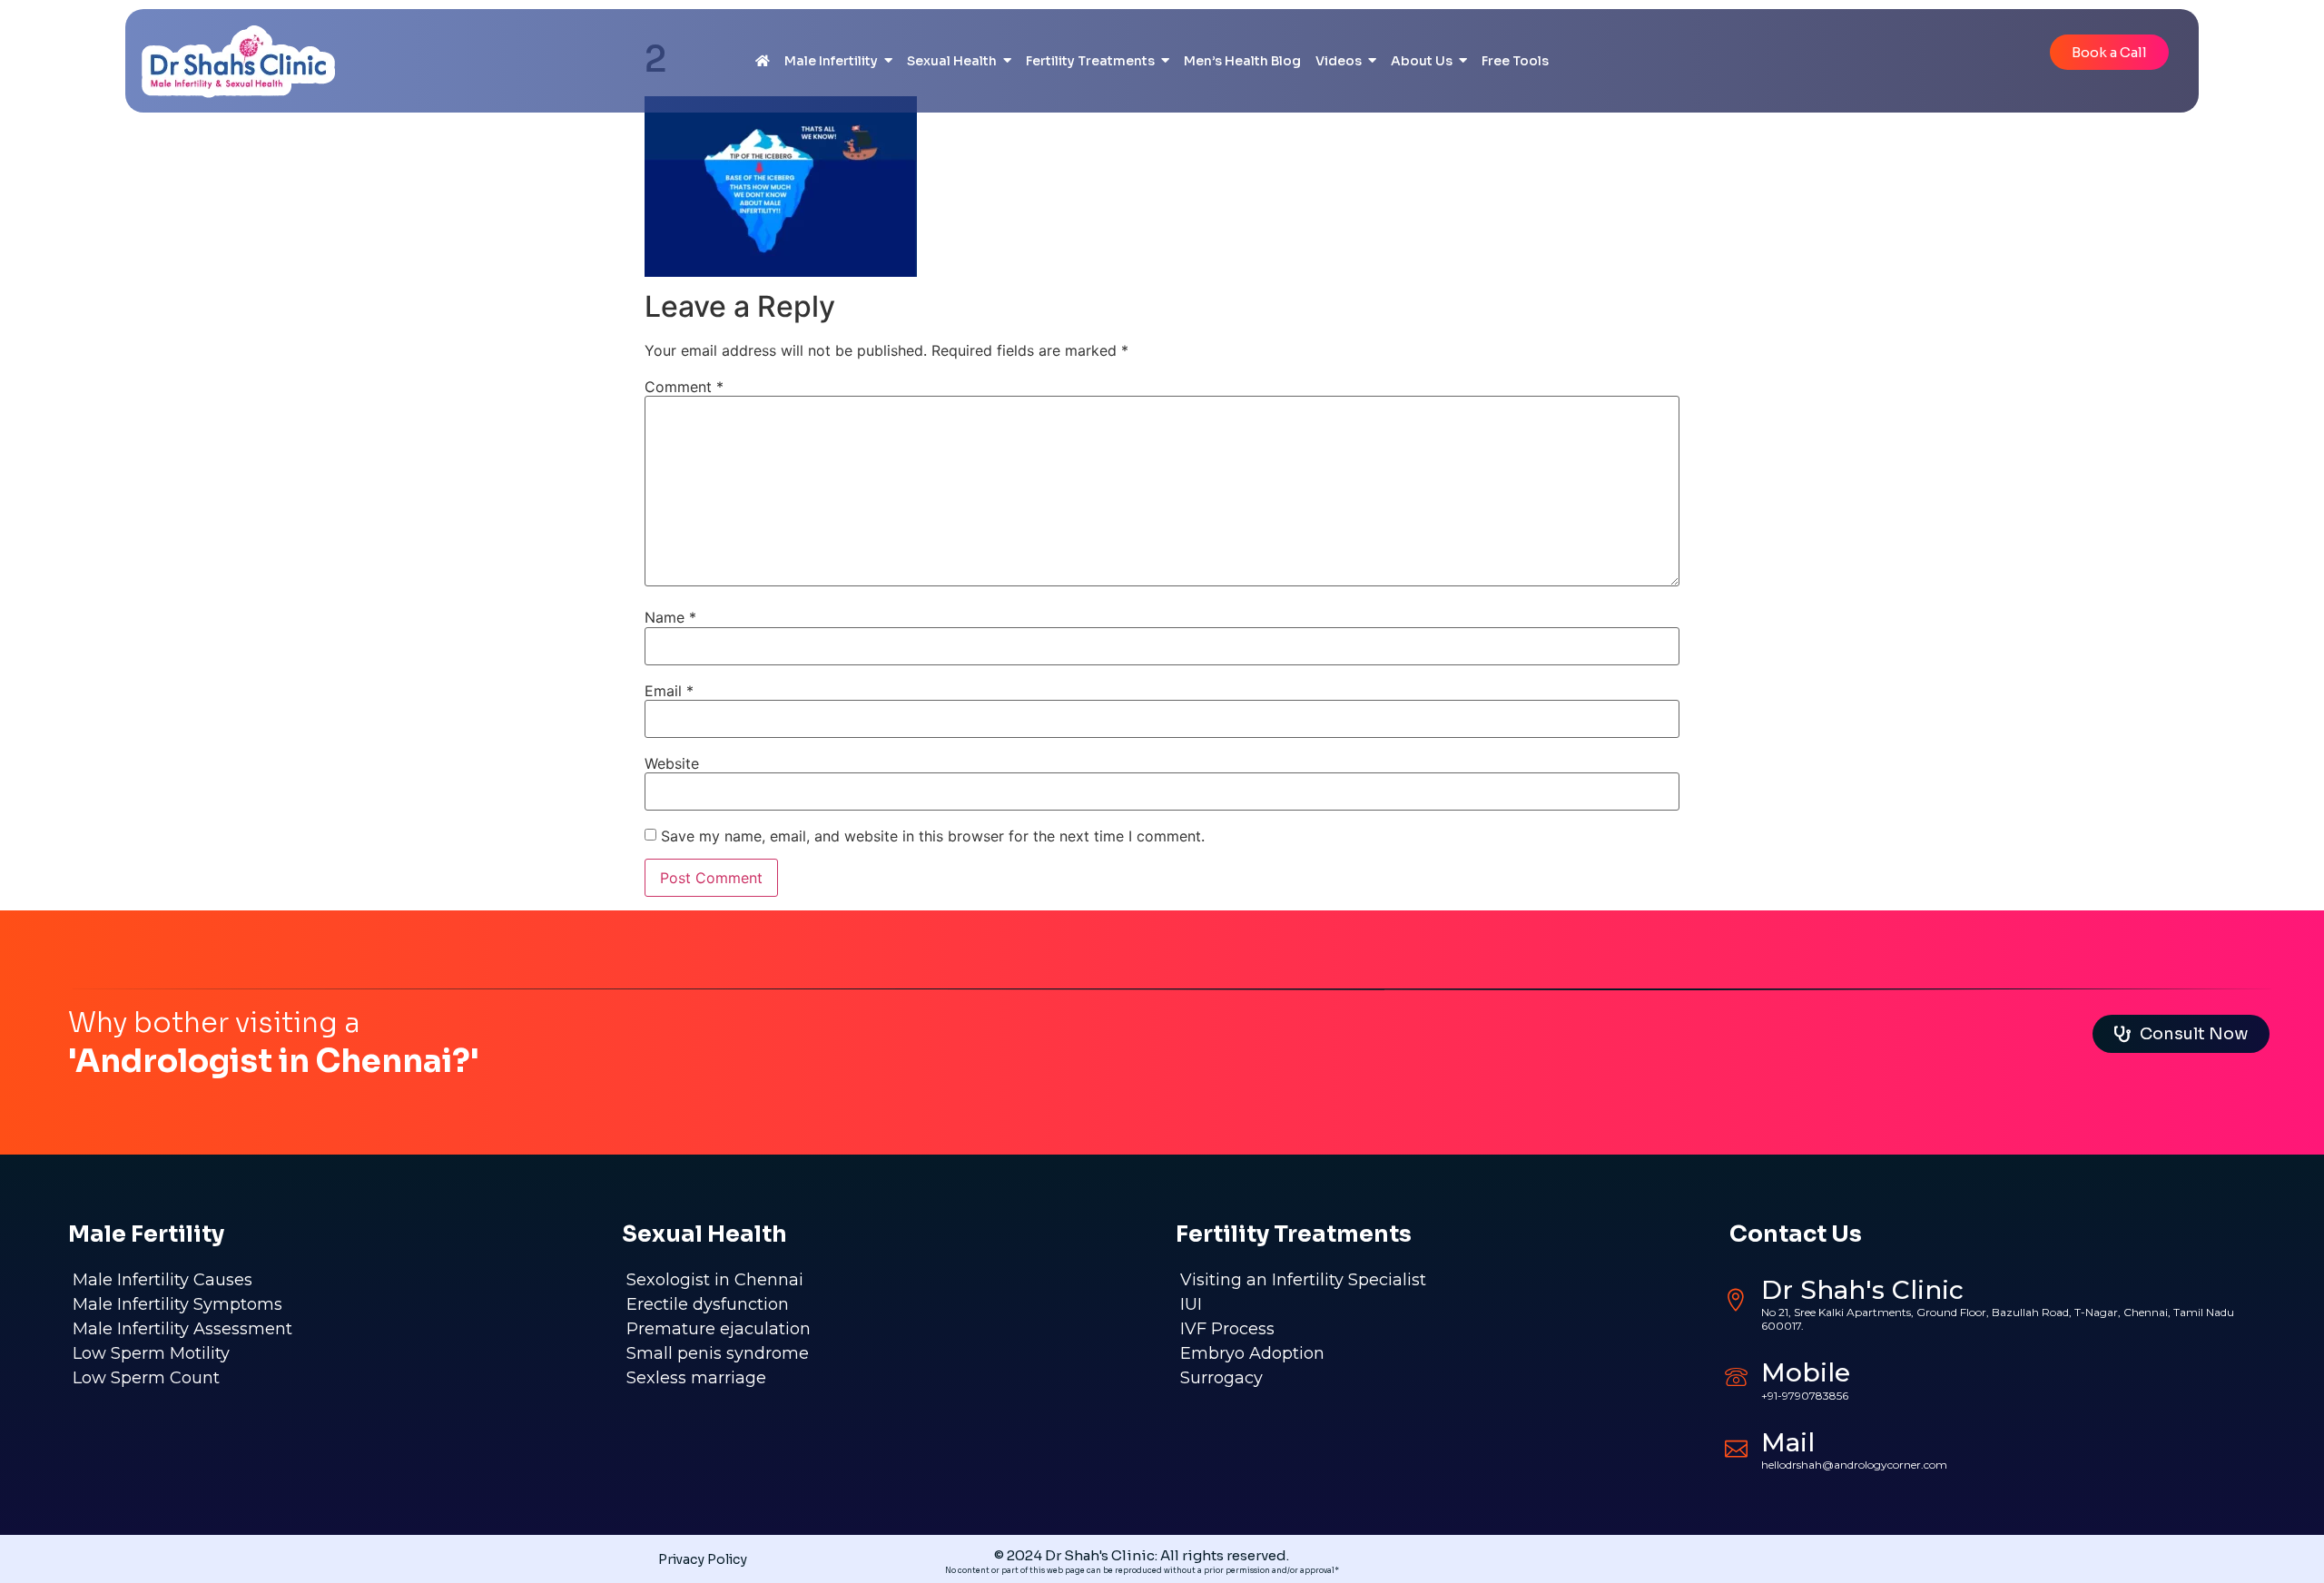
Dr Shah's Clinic (1862, 1290)
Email (669, 691)
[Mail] (1736, 1446)
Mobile (1806, 1372)
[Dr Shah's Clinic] (1736, 1300)
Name (670, 617)
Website (672, 763)
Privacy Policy (703, 1559)
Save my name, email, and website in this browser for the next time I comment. (933, 836)
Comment (684, 387)
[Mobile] (1736, 1377)
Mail (1788, 1442)
